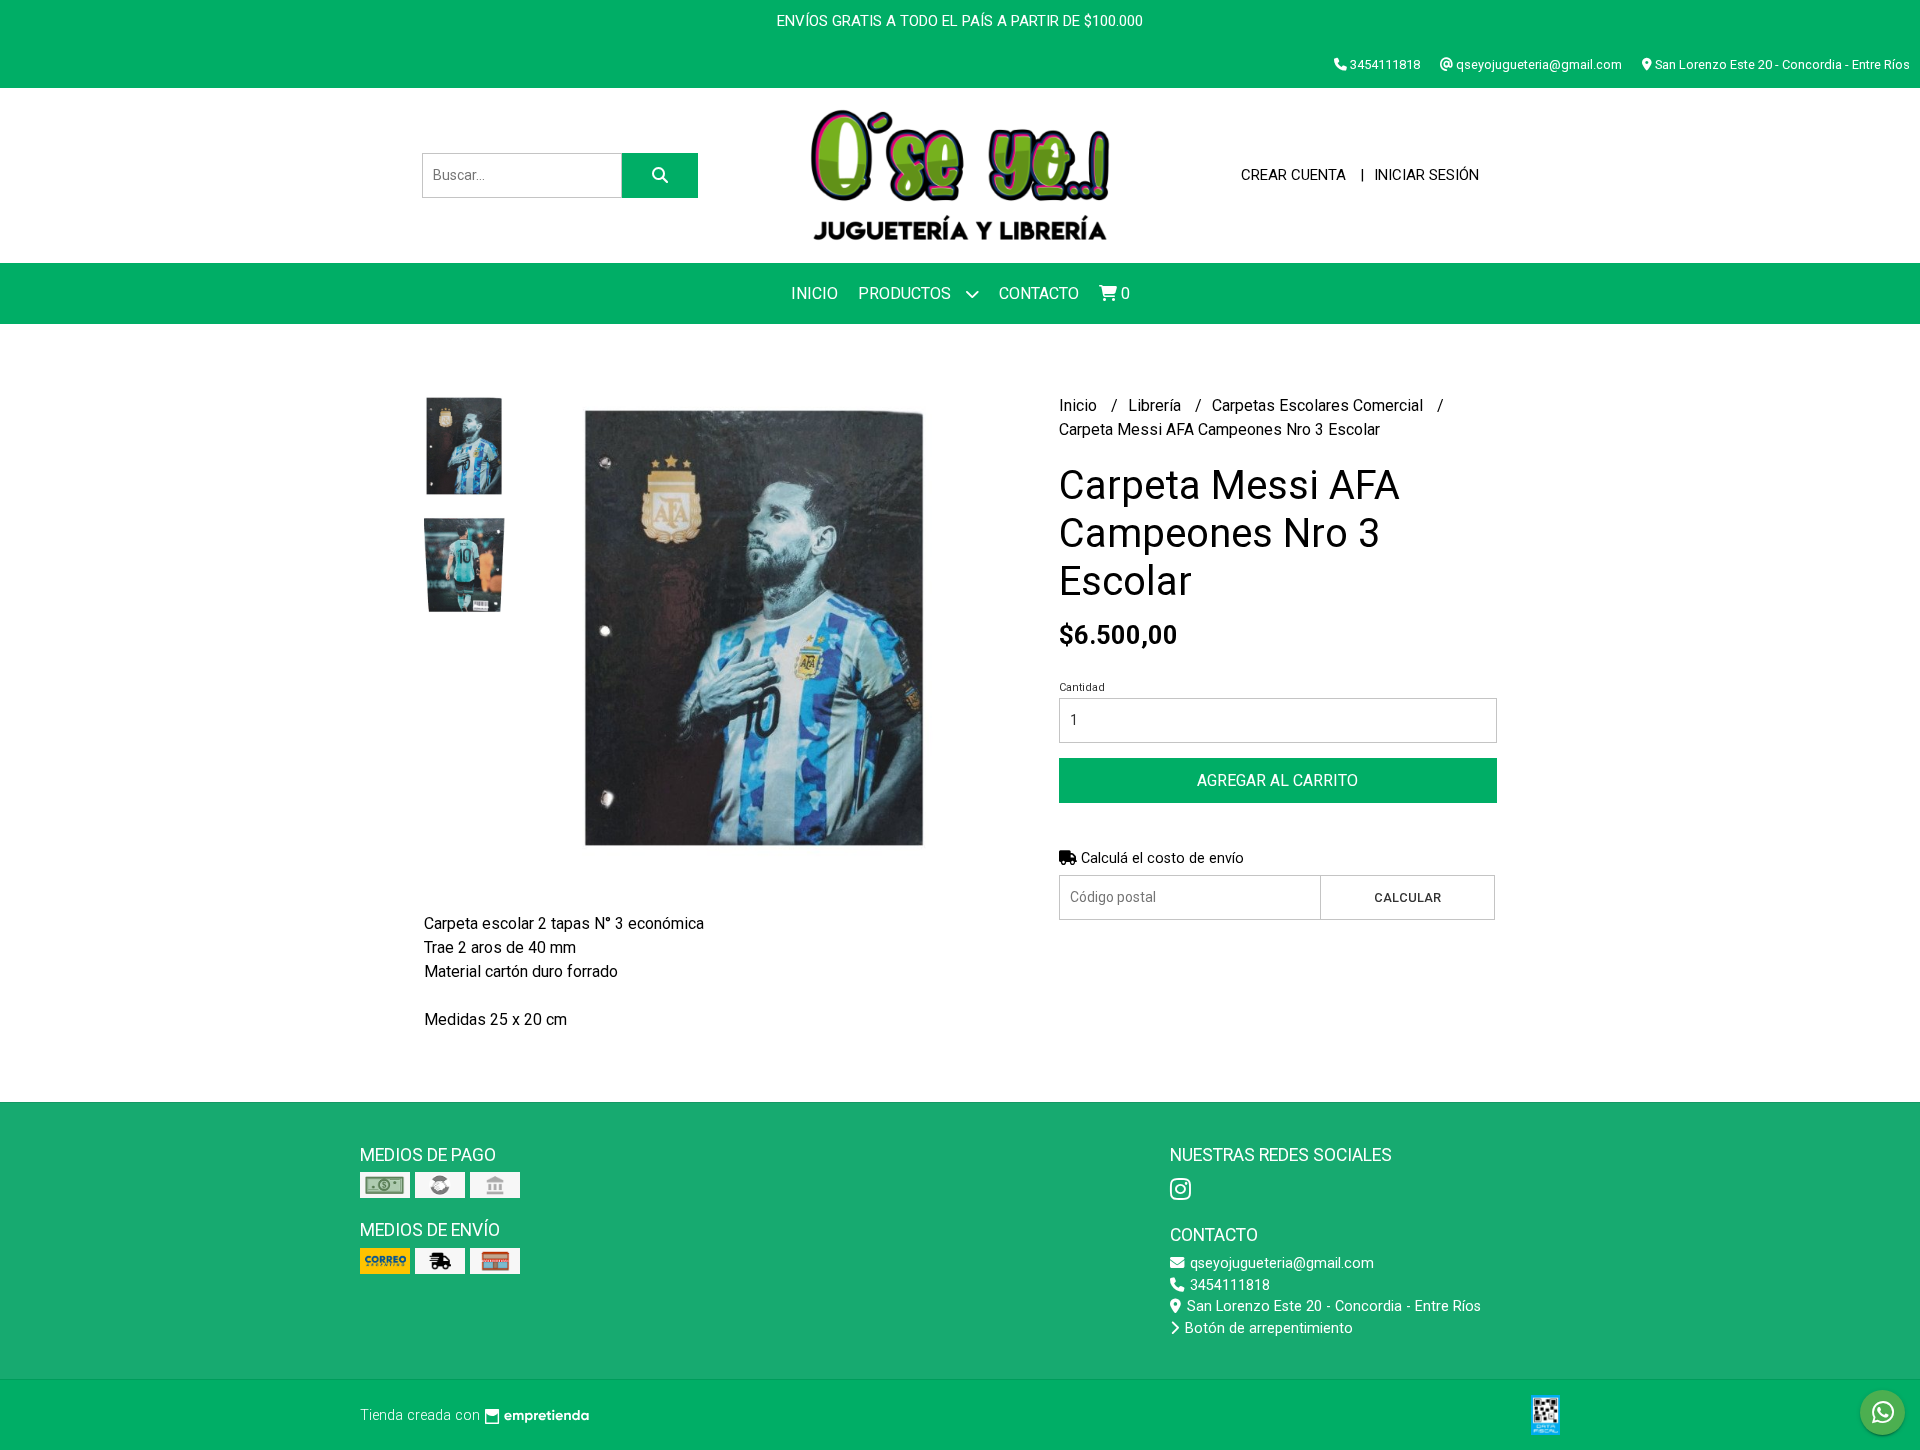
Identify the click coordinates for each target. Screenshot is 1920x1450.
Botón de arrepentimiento (1267, 1328)
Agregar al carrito (1277, 780)
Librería (1156, 405)
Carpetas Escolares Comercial (1319, 405)
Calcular (1407, 897)
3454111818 (1228, 1285)
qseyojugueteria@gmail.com (1280, 1263)
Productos (906, 293)
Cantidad (1082, 687)
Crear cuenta (1293, 175)
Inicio (814, 293)
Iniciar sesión (1426, 175)
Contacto (1039, 293)
